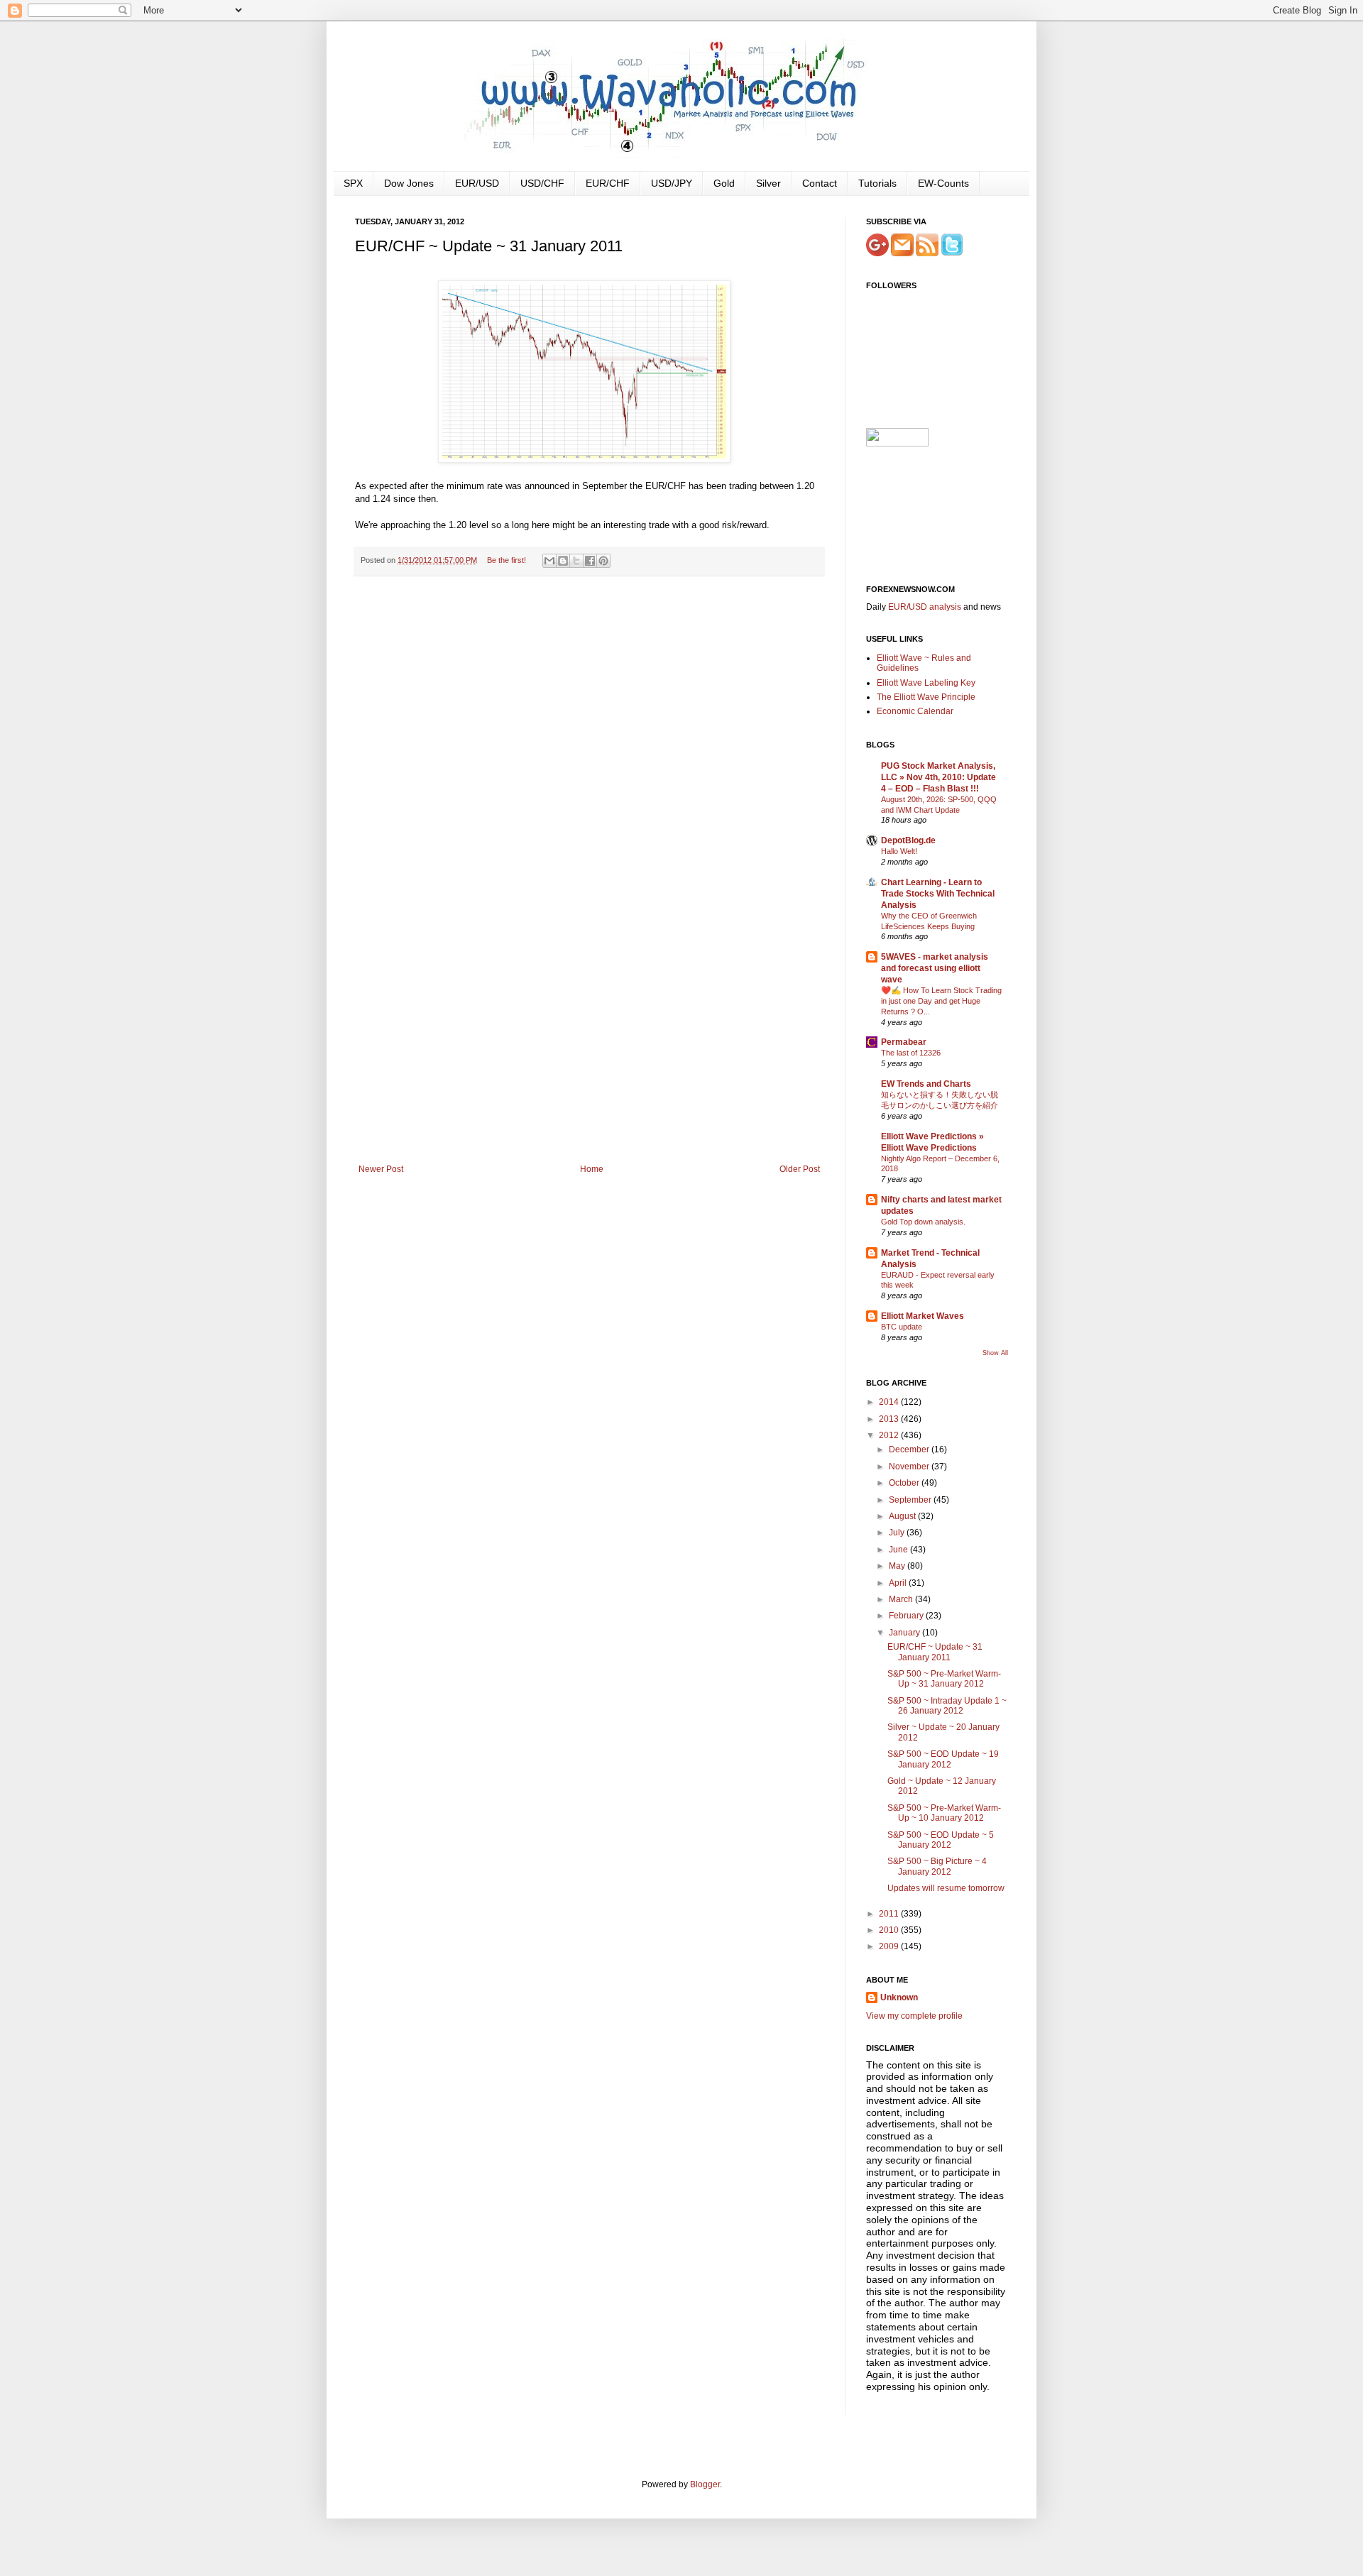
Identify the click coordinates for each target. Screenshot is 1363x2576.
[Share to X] (576, 561)
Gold (724, 183)
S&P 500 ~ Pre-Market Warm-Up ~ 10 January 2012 (944, 1813)
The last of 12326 (911, 1053)
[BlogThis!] (563, 561)
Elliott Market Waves (923, 1316)
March (902, 1599)
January (905, 1633)
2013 (890, 1419)
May (898, 1566)
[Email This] (549, 561)
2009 (890, 1946)
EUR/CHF (608, 183)
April (899, 1583)
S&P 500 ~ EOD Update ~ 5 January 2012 (941, 1840)
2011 (890, 1914)
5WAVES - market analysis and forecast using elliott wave (935, 968)
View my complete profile (914, 2016)
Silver (768, 183)
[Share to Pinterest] (603, 561)
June (899, 1550)
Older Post (800, 1169)
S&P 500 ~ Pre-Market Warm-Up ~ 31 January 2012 (944, 1679)
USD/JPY (672, 183)
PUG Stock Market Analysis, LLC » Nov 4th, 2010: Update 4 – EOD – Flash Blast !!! (938, 777)
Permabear (904, 1042)
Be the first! (507, 560)
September (911, 1500)
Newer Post (381, 1169)
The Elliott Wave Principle (926, 697)
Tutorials (877, 183)
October (905, 1483)
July (898, 1533)
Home (592, 1169)
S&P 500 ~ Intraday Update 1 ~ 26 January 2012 (947, 1706)
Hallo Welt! (899, 851)
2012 (890, 1435)
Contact (820, 183)
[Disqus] (589, 772)
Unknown (899, 1997)
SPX (353, 183)
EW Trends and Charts (926, 1084)
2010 (890, 1930)
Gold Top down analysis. (923, 1222)
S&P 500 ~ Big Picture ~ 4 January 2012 (937, 1866)
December (910, 1449)
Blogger (705, 2484)
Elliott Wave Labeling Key (926, 683)
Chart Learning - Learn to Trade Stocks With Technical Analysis (938, 894)
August (903, 1516)
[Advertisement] (589, 1058)
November (910, 1467)
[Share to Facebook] (590, 561)
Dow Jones (409, 183)
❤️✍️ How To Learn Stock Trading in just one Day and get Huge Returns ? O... (941, 1001)
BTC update (902, 1327)
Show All (995, 1353)
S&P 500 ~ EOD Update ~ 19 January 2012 (943, 1759)
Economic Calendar (915, 711)
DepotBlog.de (908, 840)
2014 (890, 1402)
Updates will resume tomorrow (946, 1888)
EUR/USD (477, 183)
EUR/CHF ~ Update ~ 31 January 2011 (935, 1652)
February (907, 1616)
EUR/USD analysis (925, 607)
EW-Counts (943, 183)
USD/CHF (542, 183)
